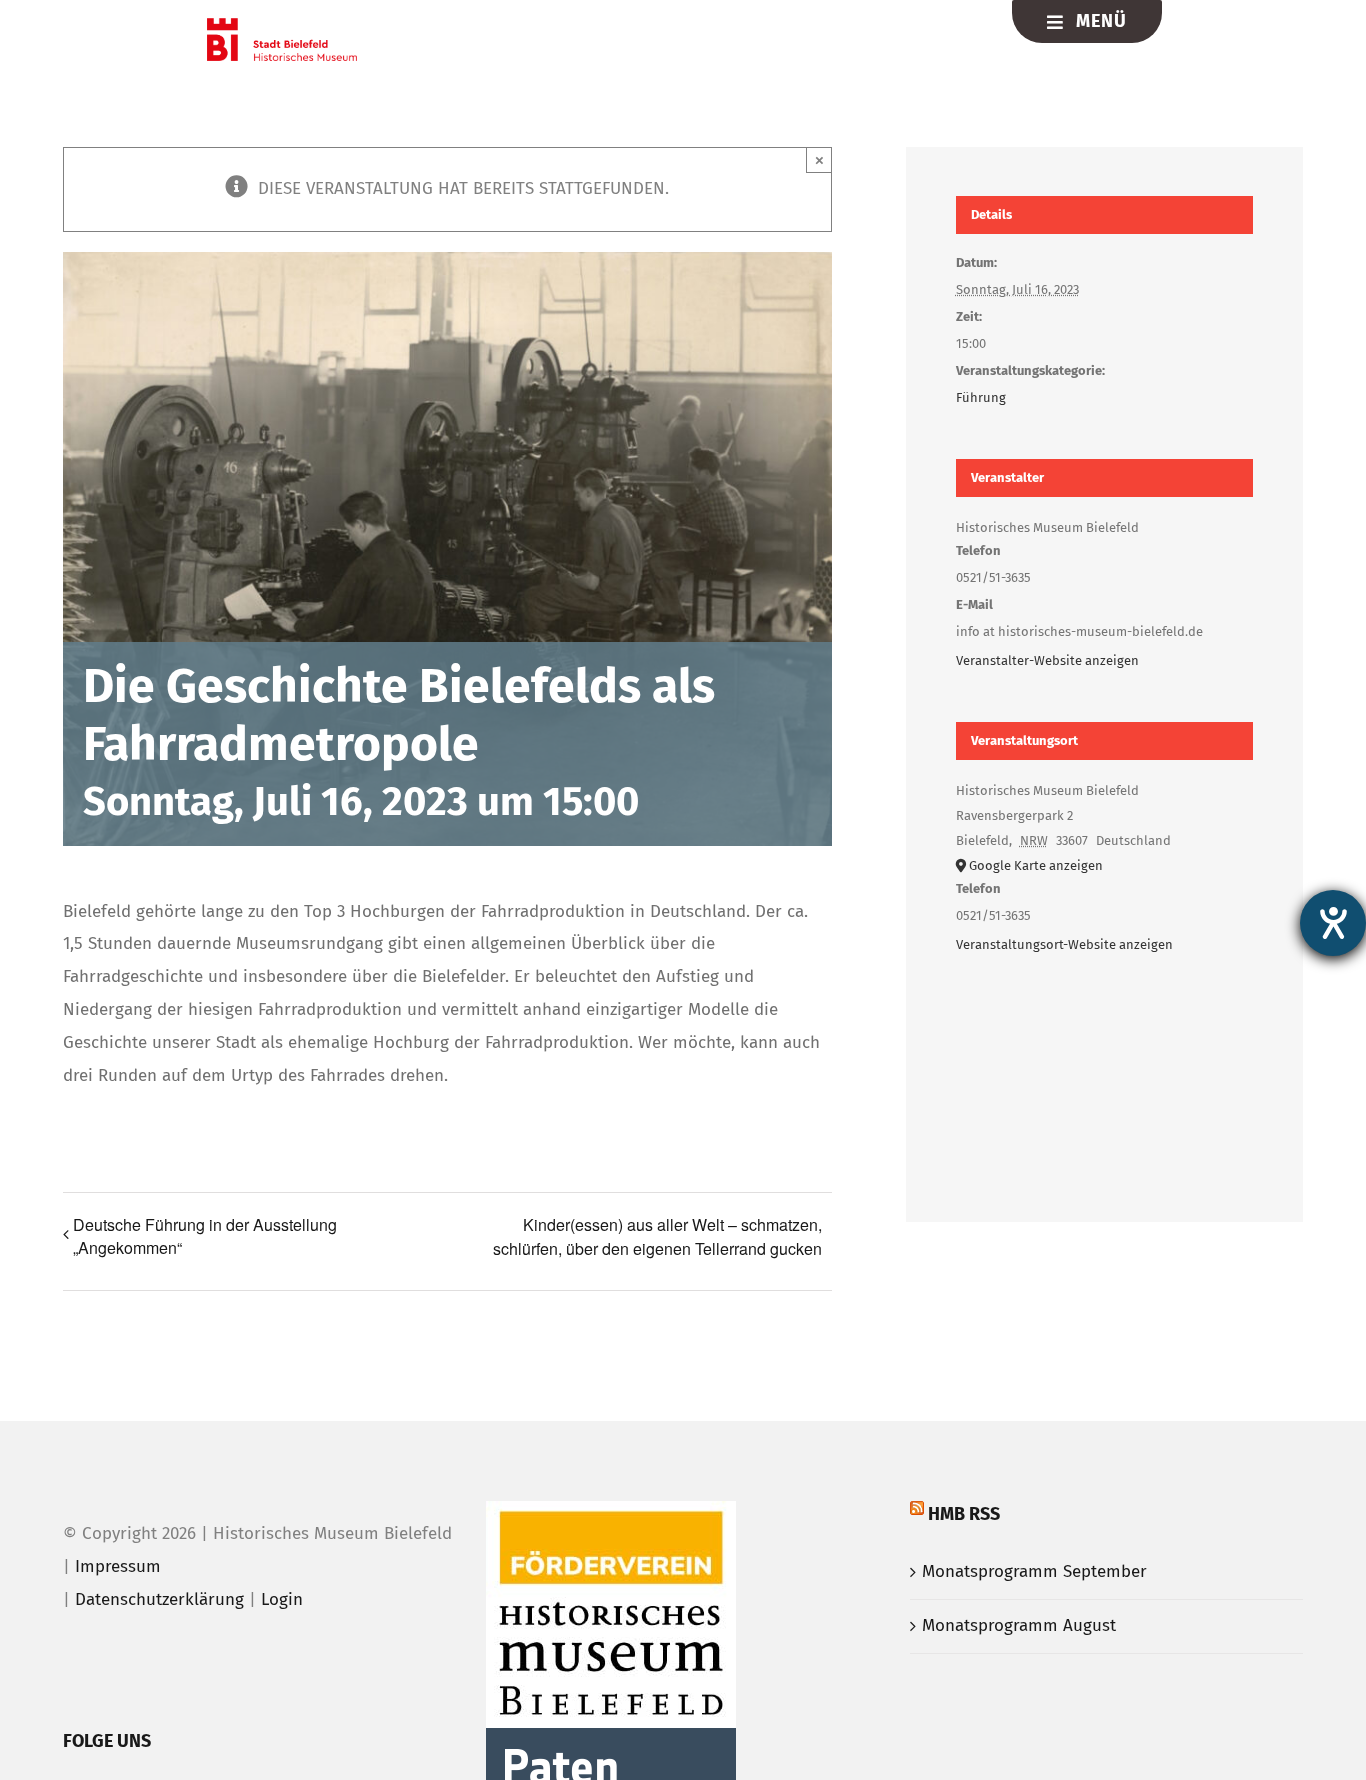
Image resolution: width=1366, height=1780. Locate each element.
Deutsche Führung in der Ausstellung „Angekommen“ (205, 1236)
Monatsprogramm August (1019, 1625)
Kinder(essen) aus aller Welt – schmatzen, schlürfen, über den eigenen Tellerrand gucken (657, 1236)
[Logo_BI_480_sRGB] (282, 26)
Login (282, 1599)
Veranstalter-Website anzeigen (1047, 660)
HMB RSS (964, 1514)
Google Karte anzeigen (1036, 865)
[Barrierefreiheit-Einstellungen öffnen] (1333, 923)
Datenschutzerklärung (159, 1599)
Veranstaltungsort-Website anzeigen (1064, 944)
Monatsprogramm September (1034, 1571)
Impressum (118, 1566)
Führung (981, 397)
